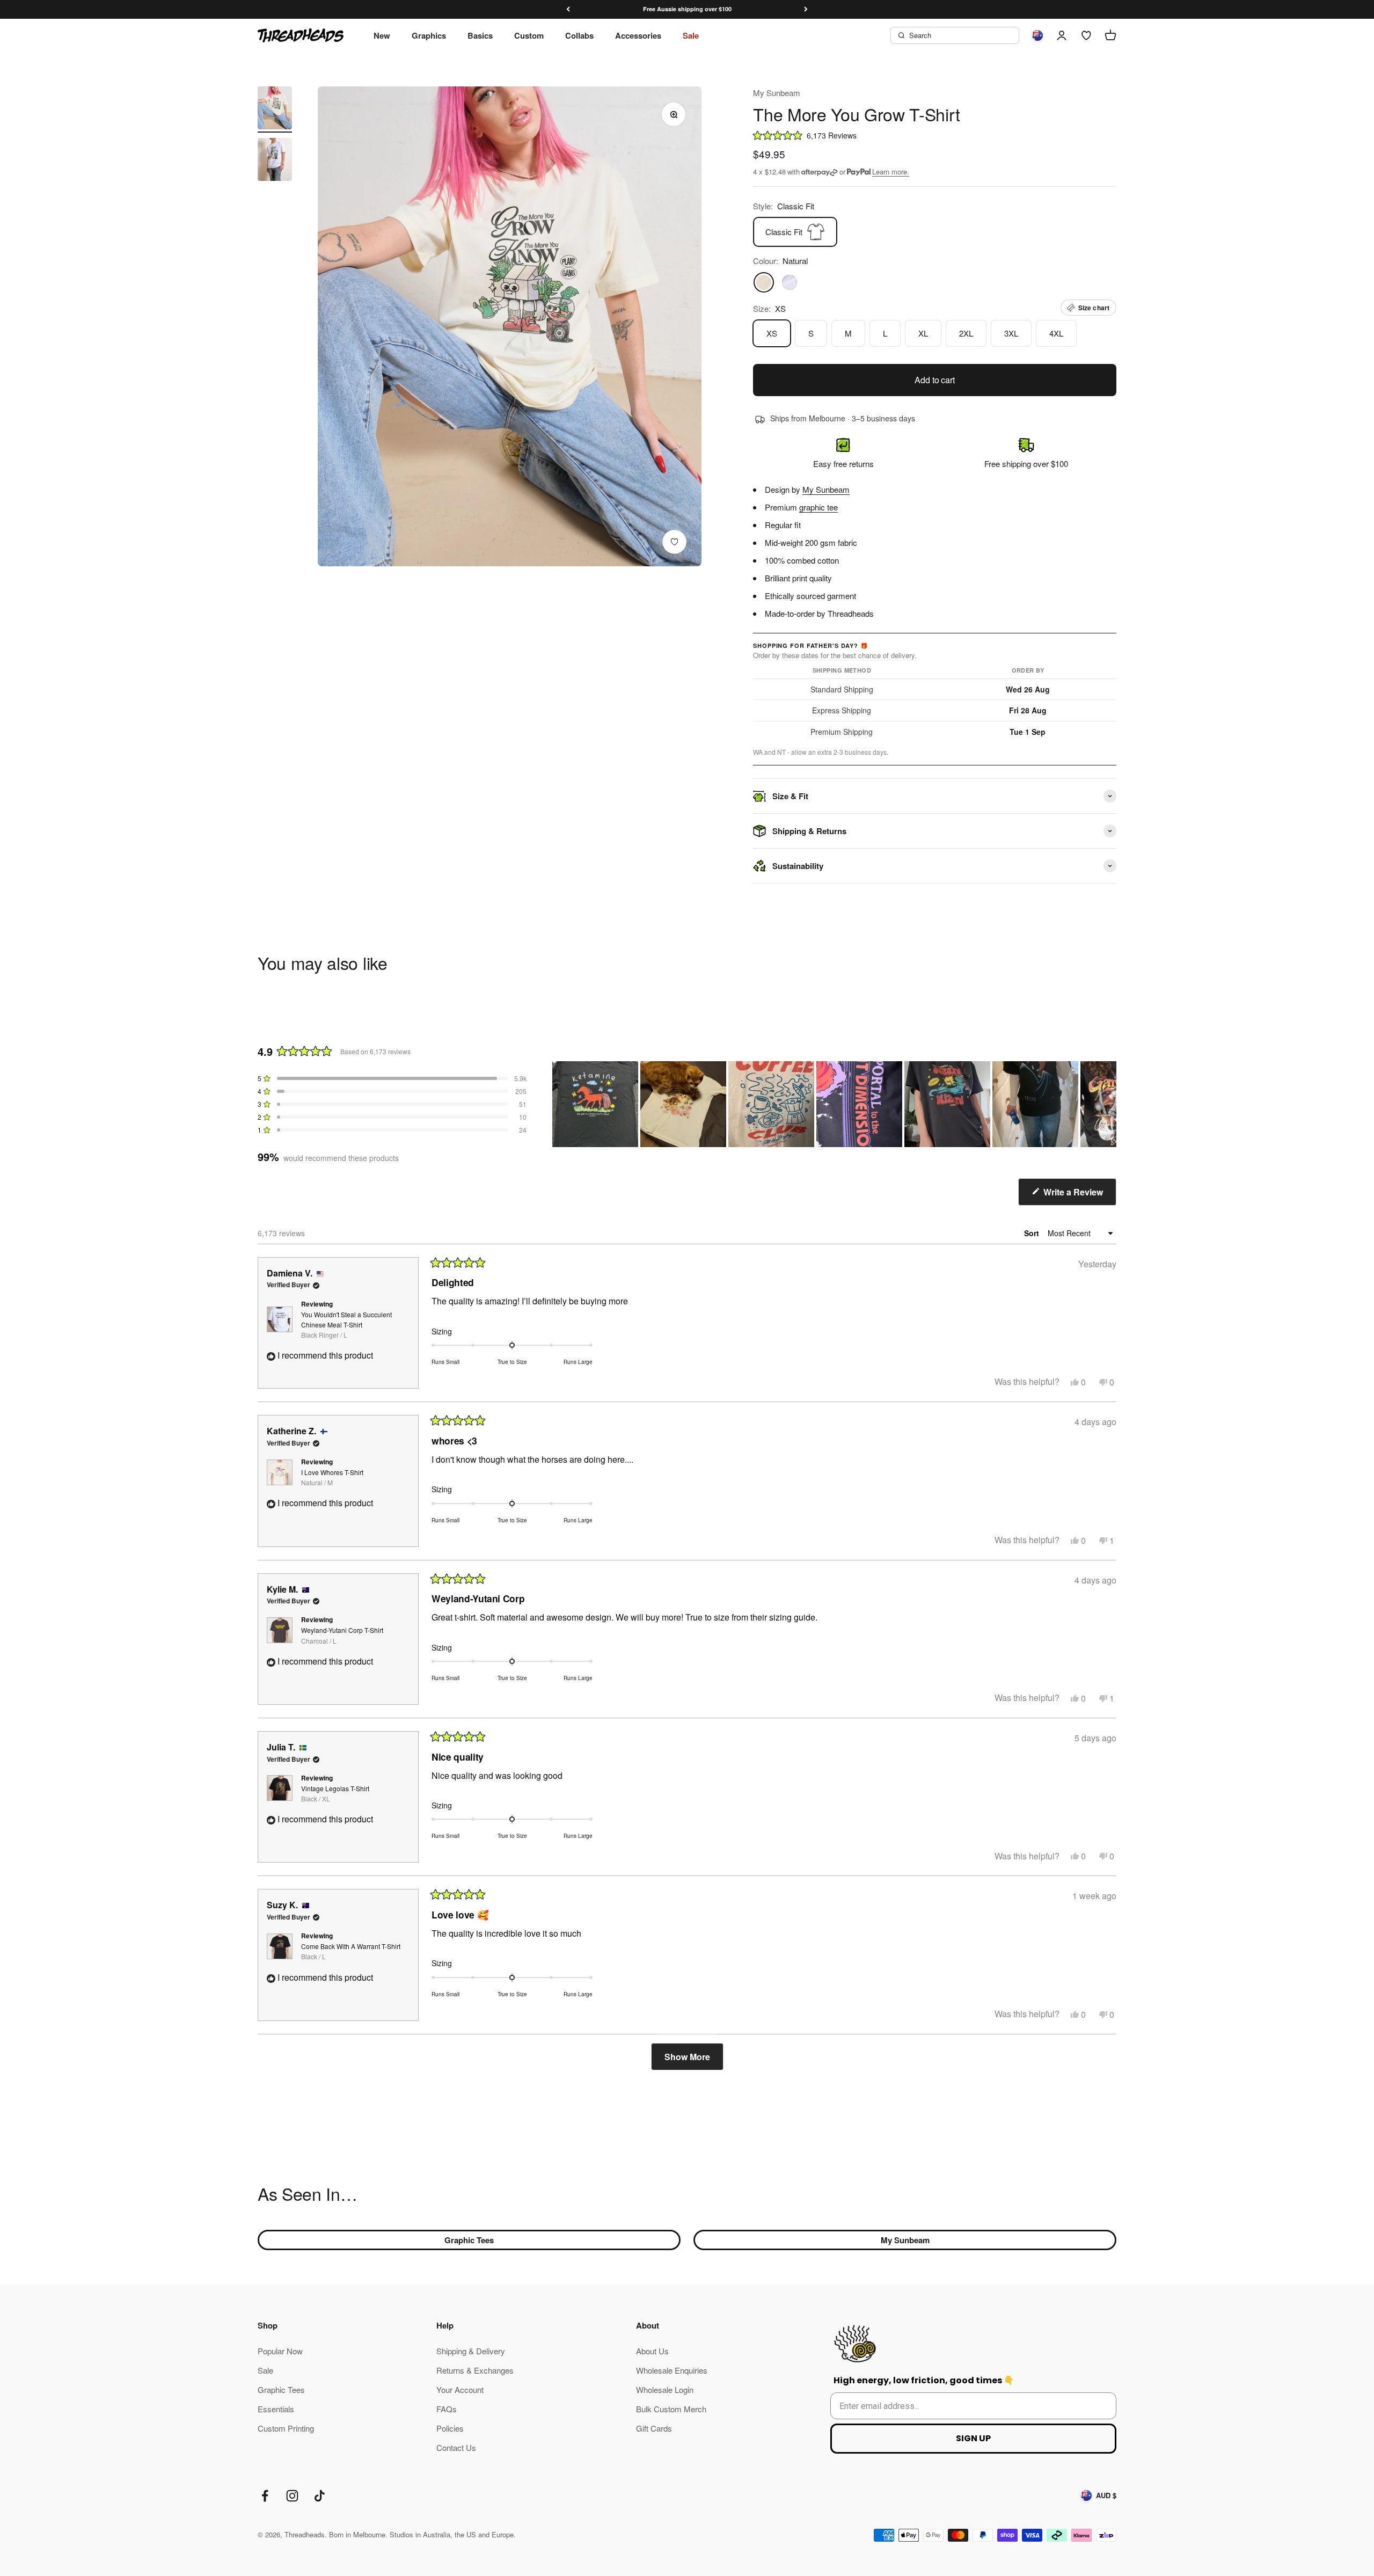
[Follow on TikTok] (320, 2496)
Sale (691, 35)
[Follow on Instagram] (292, 2496)
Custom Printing (286, 2428)
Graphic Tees (469, 2240)
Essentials (276, 2409)
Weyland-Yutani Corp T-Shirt (342, 1635)
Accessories (638, 35)
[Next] (806, 9)
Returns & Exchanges (475, 2370)
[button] (935, 135)
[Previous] (568, 9)
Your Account (460, 2389)
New (382, 35)
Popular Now (280, 2351)
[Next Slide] (1108, 1104)
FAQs (447, 2409)
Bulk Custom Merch (671, 2409)
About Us (652, 2351)
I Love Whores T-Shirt (332, 1477)
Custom (529, 35)
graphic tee (818, 507)
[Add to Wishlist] (674, 542)
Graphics (429, 35)
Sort (1033, 1233)
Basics (480, 35)
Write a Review (1079, 1196)
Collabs (579, 35)
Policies (450, 2428)
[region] (834, 1104)
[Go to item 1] (275, 110)
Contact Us (456, 2447)
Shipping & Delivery (471, 2351)
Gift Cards (654, 2428)
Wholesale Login (665, 2389)
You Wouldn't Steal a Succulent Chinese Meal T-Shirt (346, 1325)
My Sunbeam (777, 93)
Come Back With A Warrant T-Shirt (351, 1951)
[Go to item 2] (275, 161)
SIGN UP (973, 2438)
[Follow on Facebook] (265, 2496)
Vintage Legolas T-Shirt (335, 1793)
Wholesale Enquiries (672, 2370)
